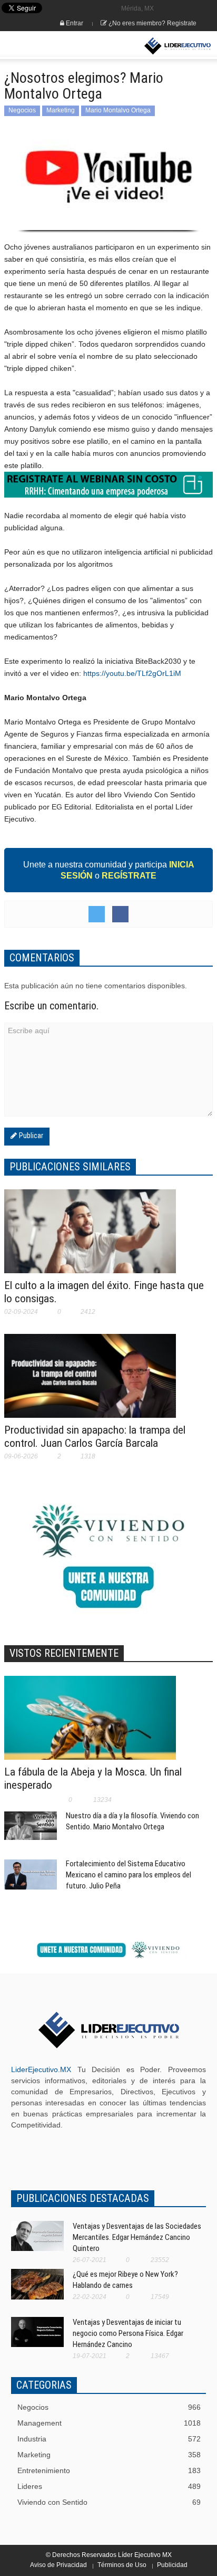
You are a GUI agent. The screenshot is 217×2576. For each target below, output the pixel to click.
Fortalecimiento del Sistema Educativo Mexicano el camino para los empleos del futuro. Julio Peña (129, 1875)
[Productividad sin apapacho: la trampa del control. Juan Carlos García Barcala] (90, 1382)
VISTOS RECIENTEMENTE (64, 1653)
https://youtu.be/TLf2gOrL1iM (132, 673)
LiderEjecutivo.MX (41, 2069)
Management (109, 2423)
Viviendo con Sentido (109, 2502)
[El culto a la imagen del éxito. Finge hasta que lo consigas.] (90, 1238)
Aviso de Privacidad (58, 2565)
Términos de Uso (122, 2565)
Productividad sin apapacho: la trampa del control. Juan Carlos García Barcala (95, 1437)
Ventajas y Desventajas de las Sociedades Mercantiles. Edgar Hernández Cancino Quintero (137, 2237)
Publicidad (172, 2565)
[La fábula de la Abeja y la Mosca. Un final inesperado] (90, 1723)
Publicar (30, 1136)
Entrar (74, 23)
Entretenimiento (109, 2470)
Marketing (61, 110)
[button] (40, 46)
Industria (109, 2439)
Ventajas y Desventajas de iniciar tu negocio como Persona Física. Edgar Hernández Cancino (128, 2333)
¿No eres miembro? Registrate (152, 23)
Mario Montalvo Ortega (118, 110)
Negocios (22, 110)
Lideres (109, 2486)
